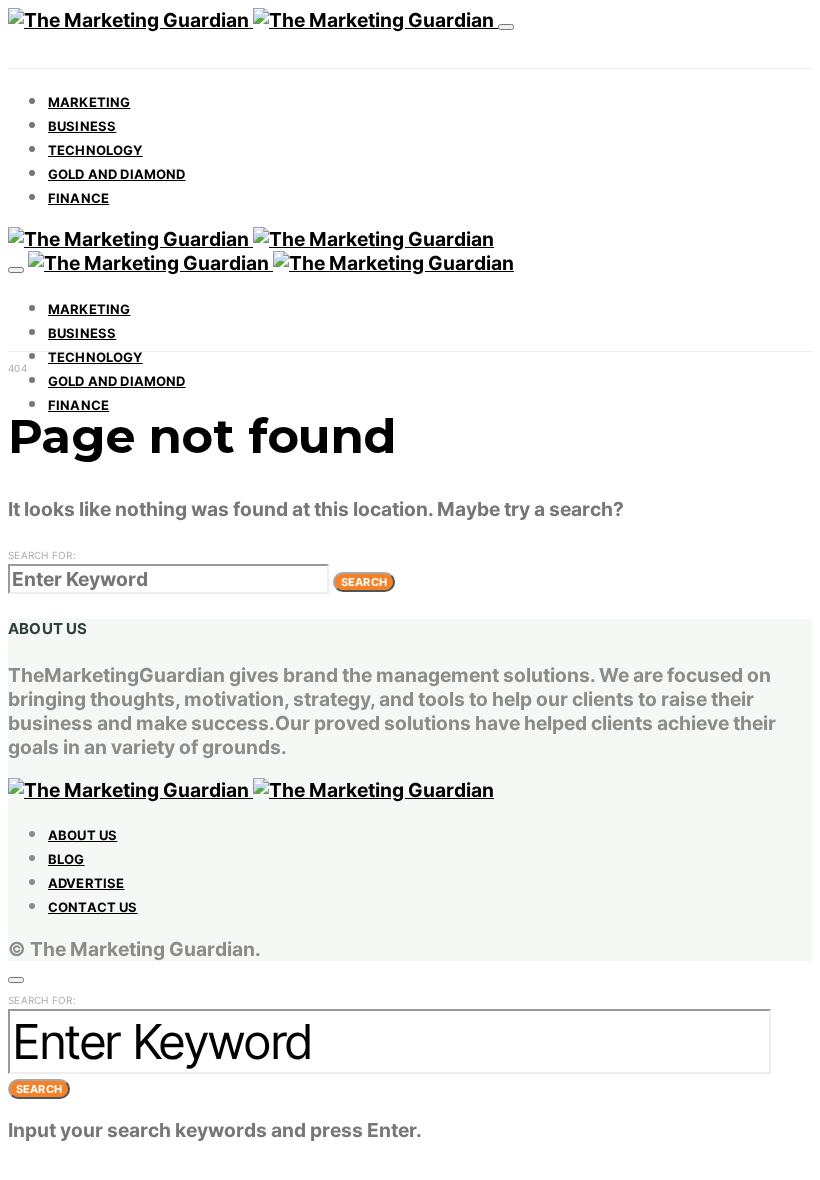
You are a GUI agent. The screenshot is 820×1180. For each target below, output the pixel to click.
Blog (66, 859)
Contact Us (93, 907)
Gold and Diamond (117, 174)
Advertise (86, 883)
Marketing (89, 102)
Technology (95, 150)
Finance (78, 198)
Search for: (42, 555)
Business (82, 126)
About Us (82, 835)
